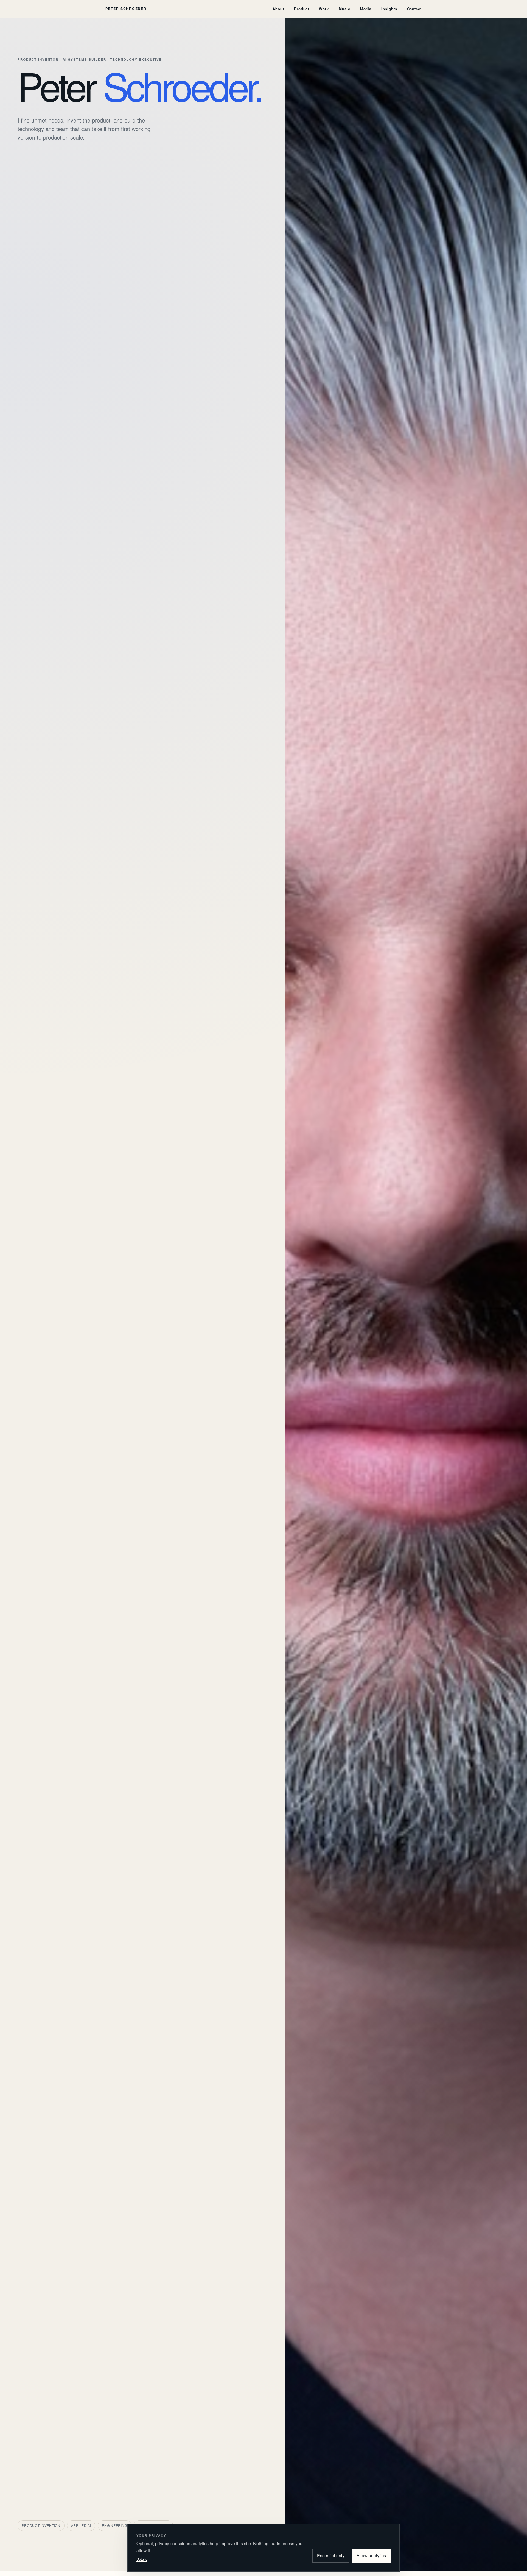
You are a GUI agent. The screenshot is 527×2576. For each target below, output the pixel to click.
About (278, 9)
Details (142, 2559)
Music (344, 9)
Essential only (331, 2556)
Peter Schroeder (126, 9)
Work (324, 9)
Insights (389, 9)
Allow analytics (371, 2556)
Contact (414, 9)
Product (302, 9)
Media (366, 9)
